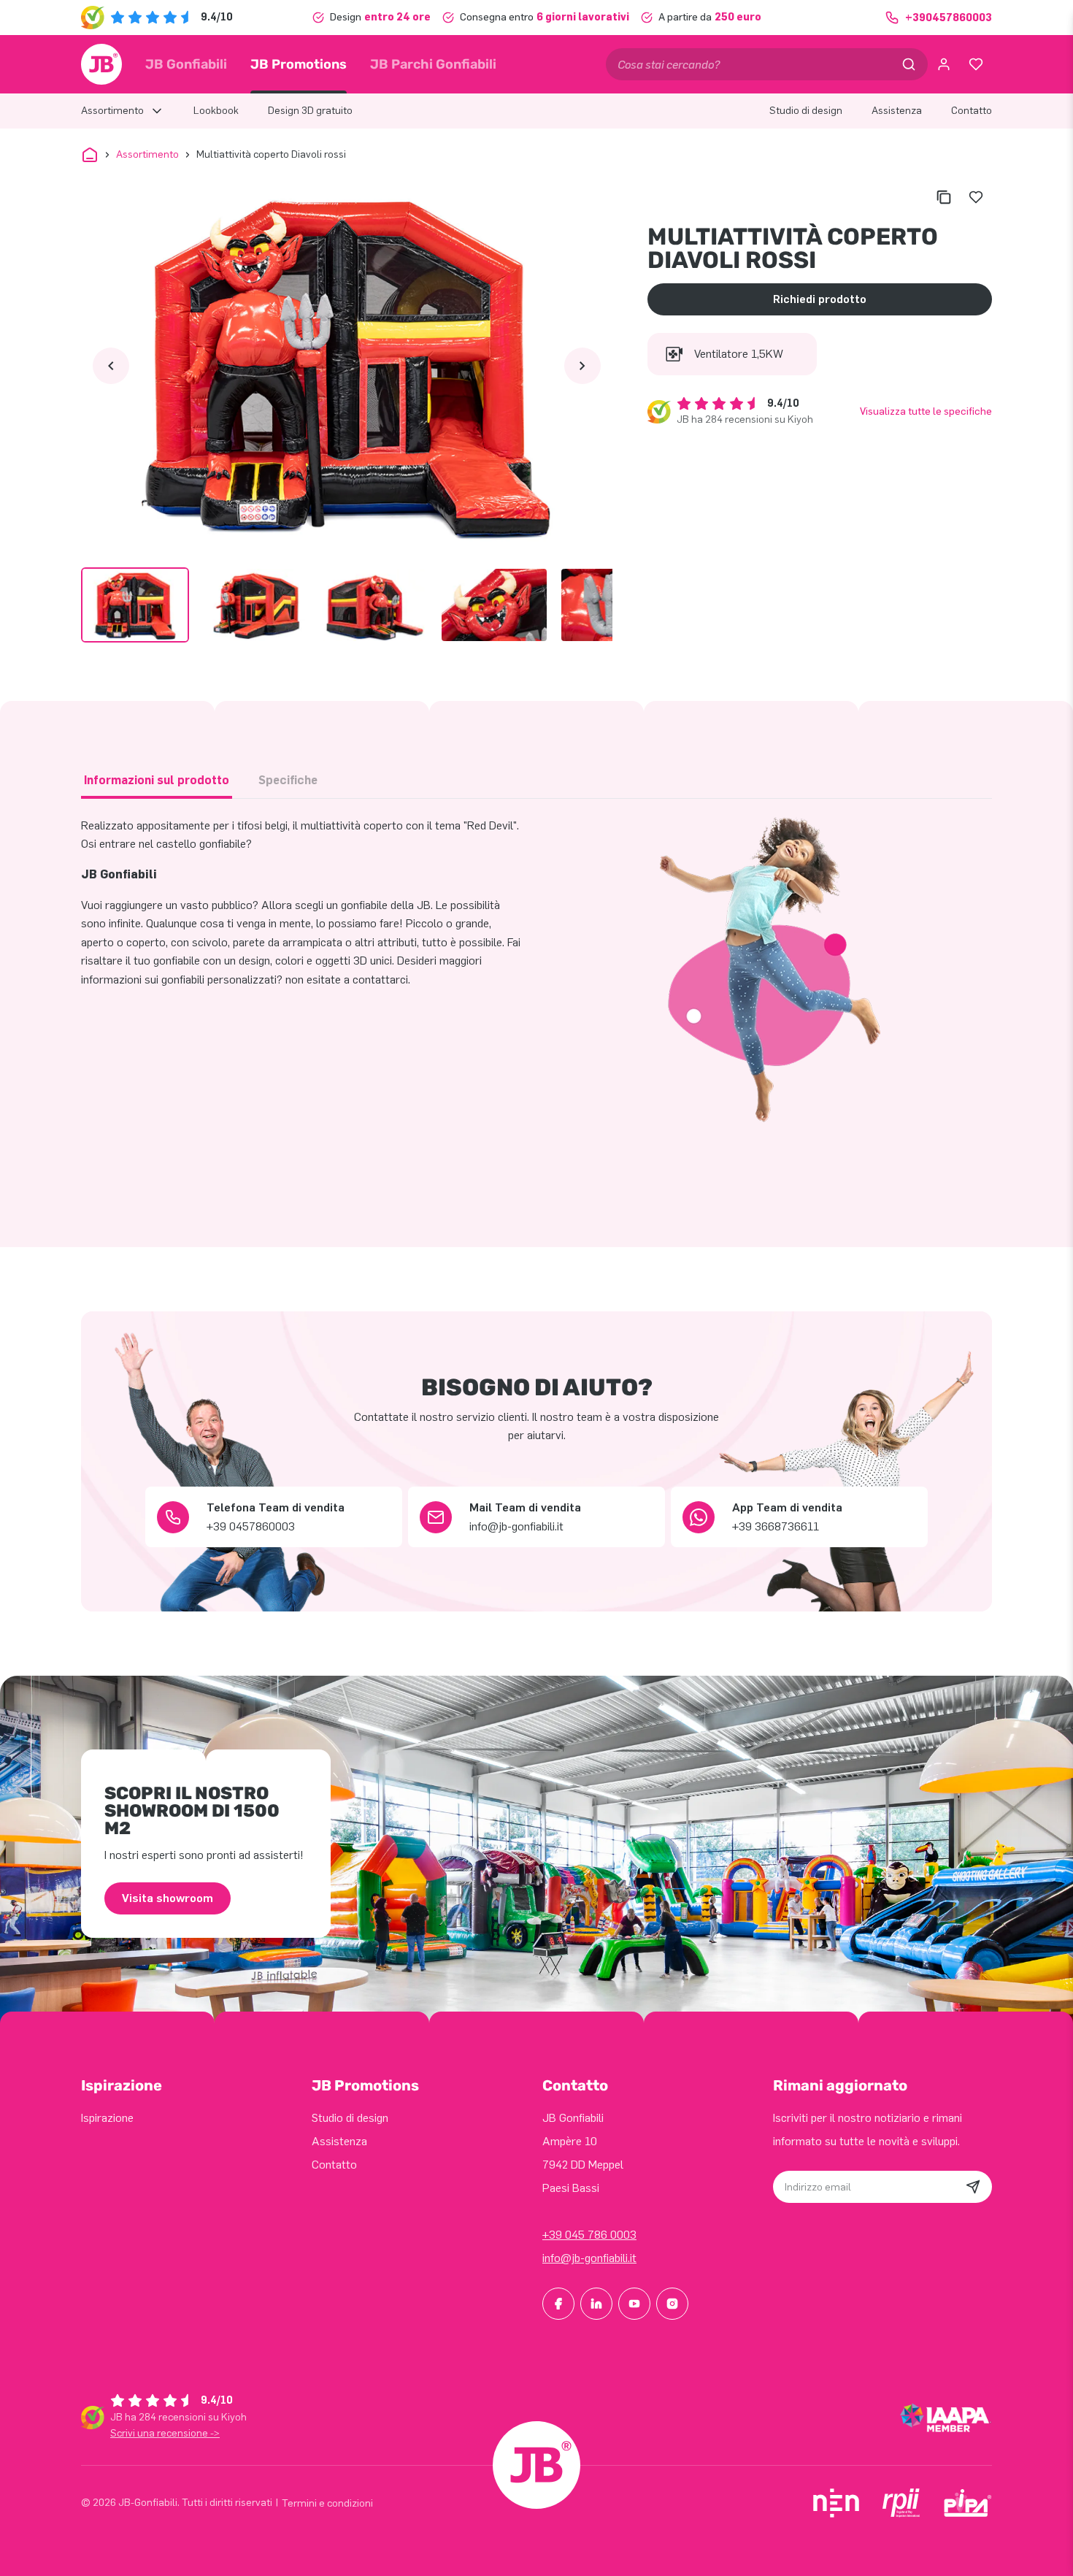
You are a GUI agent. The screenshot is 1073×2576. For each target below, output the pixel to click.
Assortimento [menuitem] (112, 111)
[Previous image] (111, 366)
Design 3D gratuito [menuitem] (310, 111)
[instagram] (672, 2304)
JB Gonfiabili (186, 64)
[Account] (944, 64)
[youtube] (634, 2304)
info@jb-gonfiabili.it (589, 2258)
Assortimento (147, 154)
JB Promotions (299, 64)
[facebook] (558, 2304)
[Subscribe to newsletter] (973, 2187)
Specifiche (288, 780)
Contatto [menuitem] (972, 111)
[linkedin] (596, 2304)
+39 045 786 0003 (589, 2235)
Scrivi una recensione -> (165, 2433)
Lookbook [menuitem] (216, 111)
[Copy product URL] (944, 197)
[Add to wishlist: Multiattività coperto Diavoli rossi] (976, 197)
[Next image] (582, 366)
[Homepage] (101, 64)
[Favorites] (976, 64)
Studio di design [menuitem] (806, 111)
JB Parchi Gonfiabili (433, 64)
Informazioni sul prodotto (157, 780)
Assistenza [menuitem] (897, 111)
